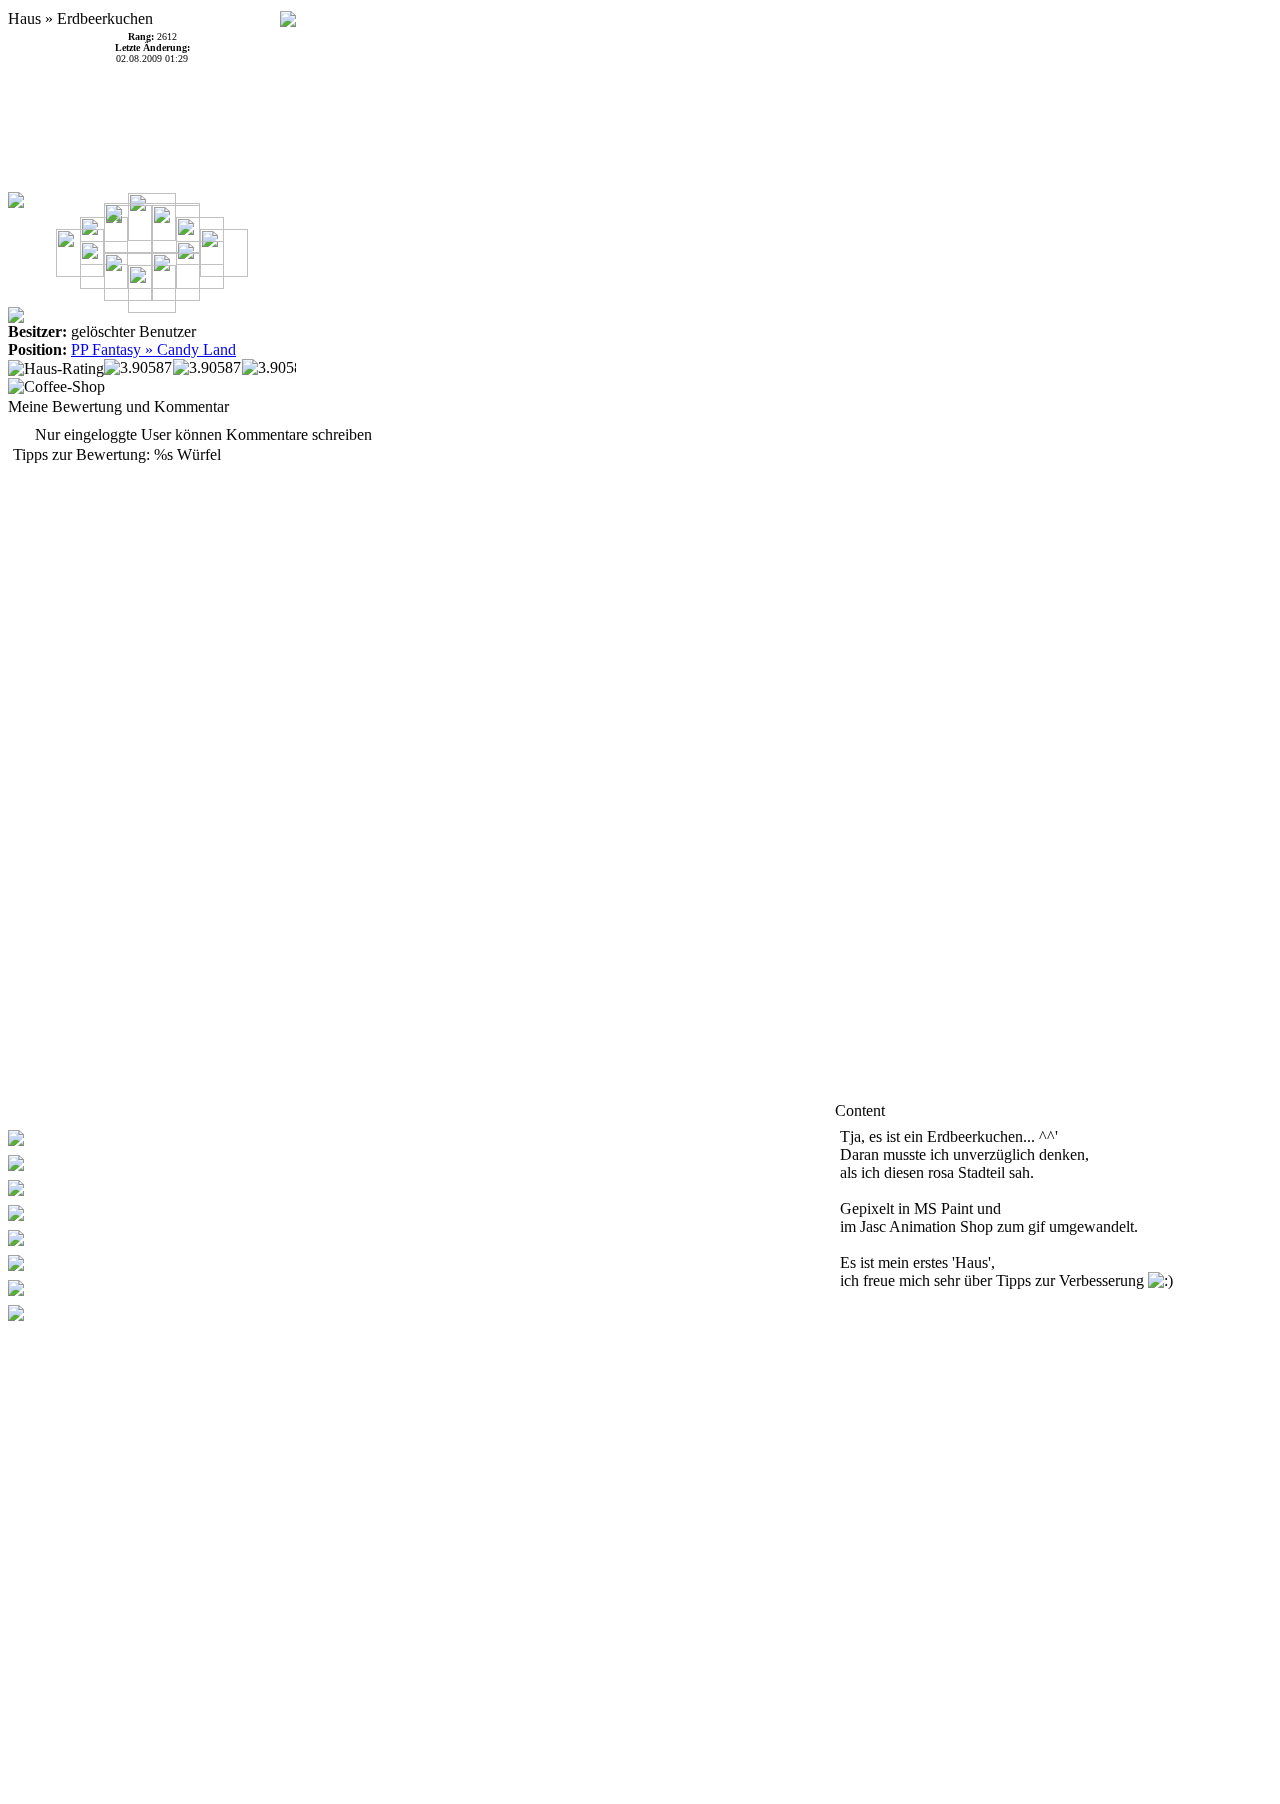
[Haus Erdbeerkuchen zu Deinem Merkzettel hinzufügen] (288, 13)
